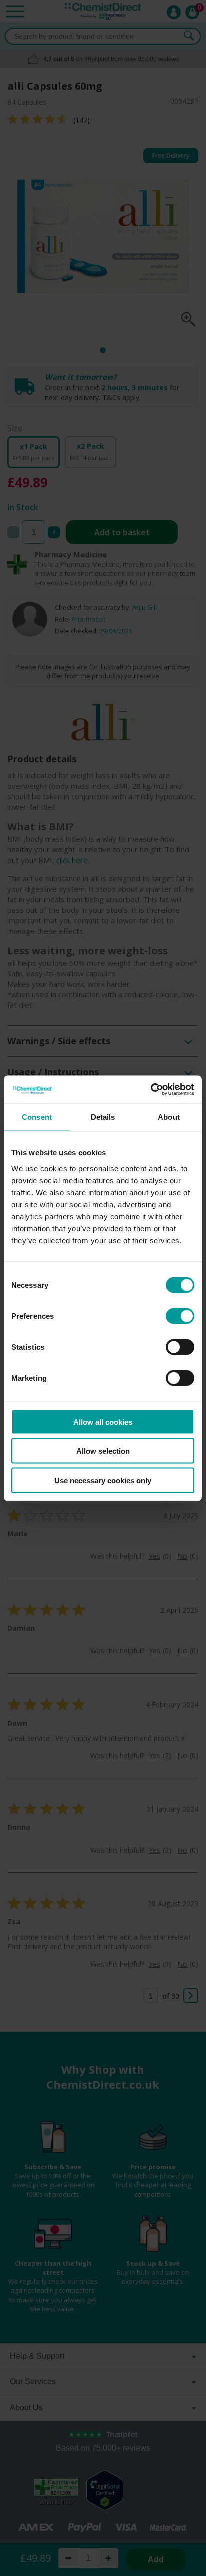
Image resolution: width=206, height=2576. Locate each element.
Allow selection (103, 1451)
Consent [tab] (37, 1117)
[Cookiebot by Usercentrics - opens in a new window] (151, 1089)
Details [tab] (103, 1117)
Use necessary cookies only (103, 1480)
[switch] (180, 1316)
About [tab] (169, 1117)
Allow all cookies (103, 1422)
